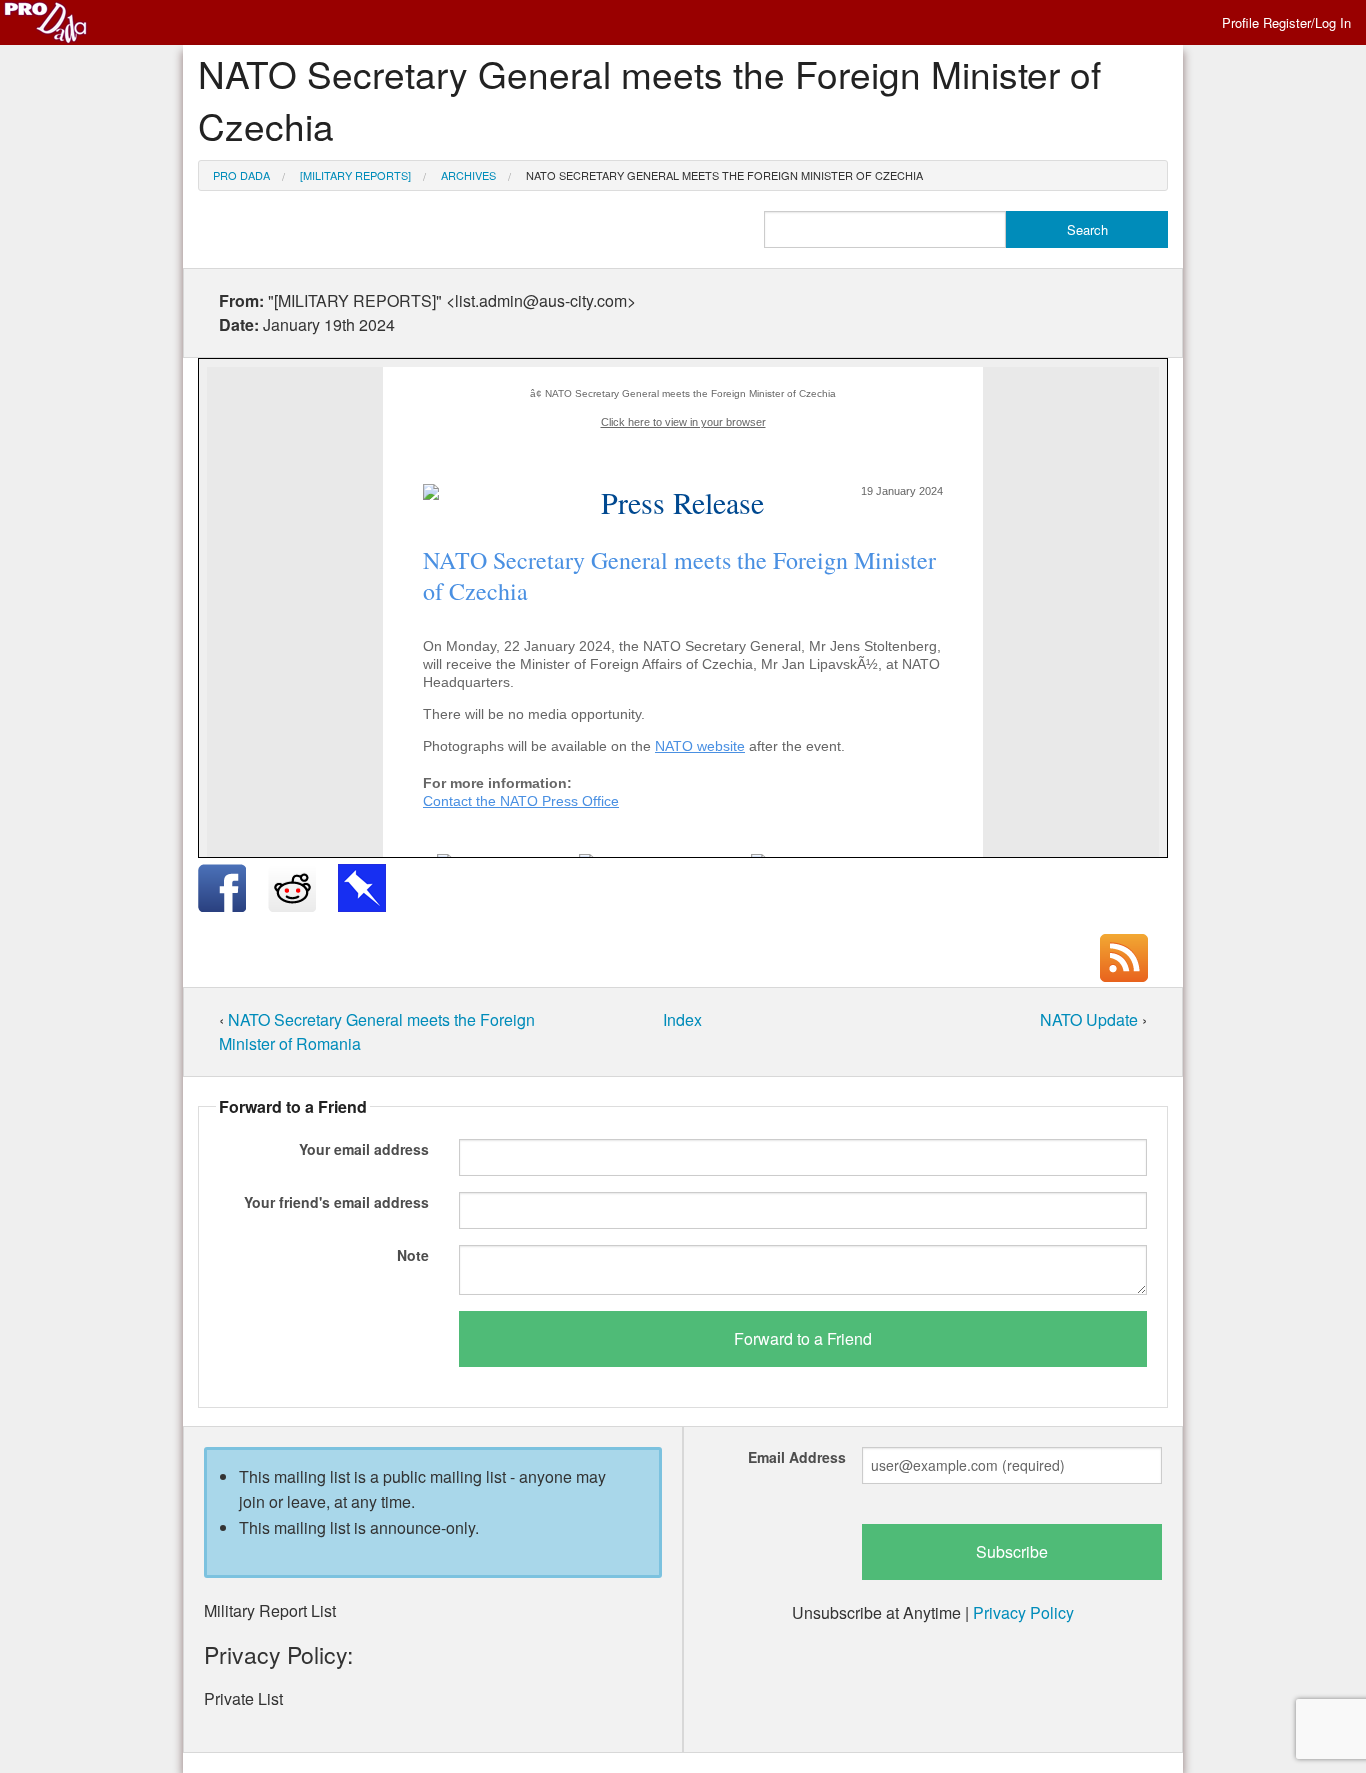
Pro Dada (241, 175)
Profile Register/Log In (1286, 22)
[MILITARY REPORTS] (355, 175)
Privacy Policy (1023, 1612)
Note (413, 1255)
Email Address (797, 1457)
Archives (468, 175)
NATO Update (1091, 1019)
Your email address (364, 1149)
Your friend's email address (336, 1202)
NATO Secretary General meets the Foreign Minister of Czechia (724, 175)
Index (682, 1019)
